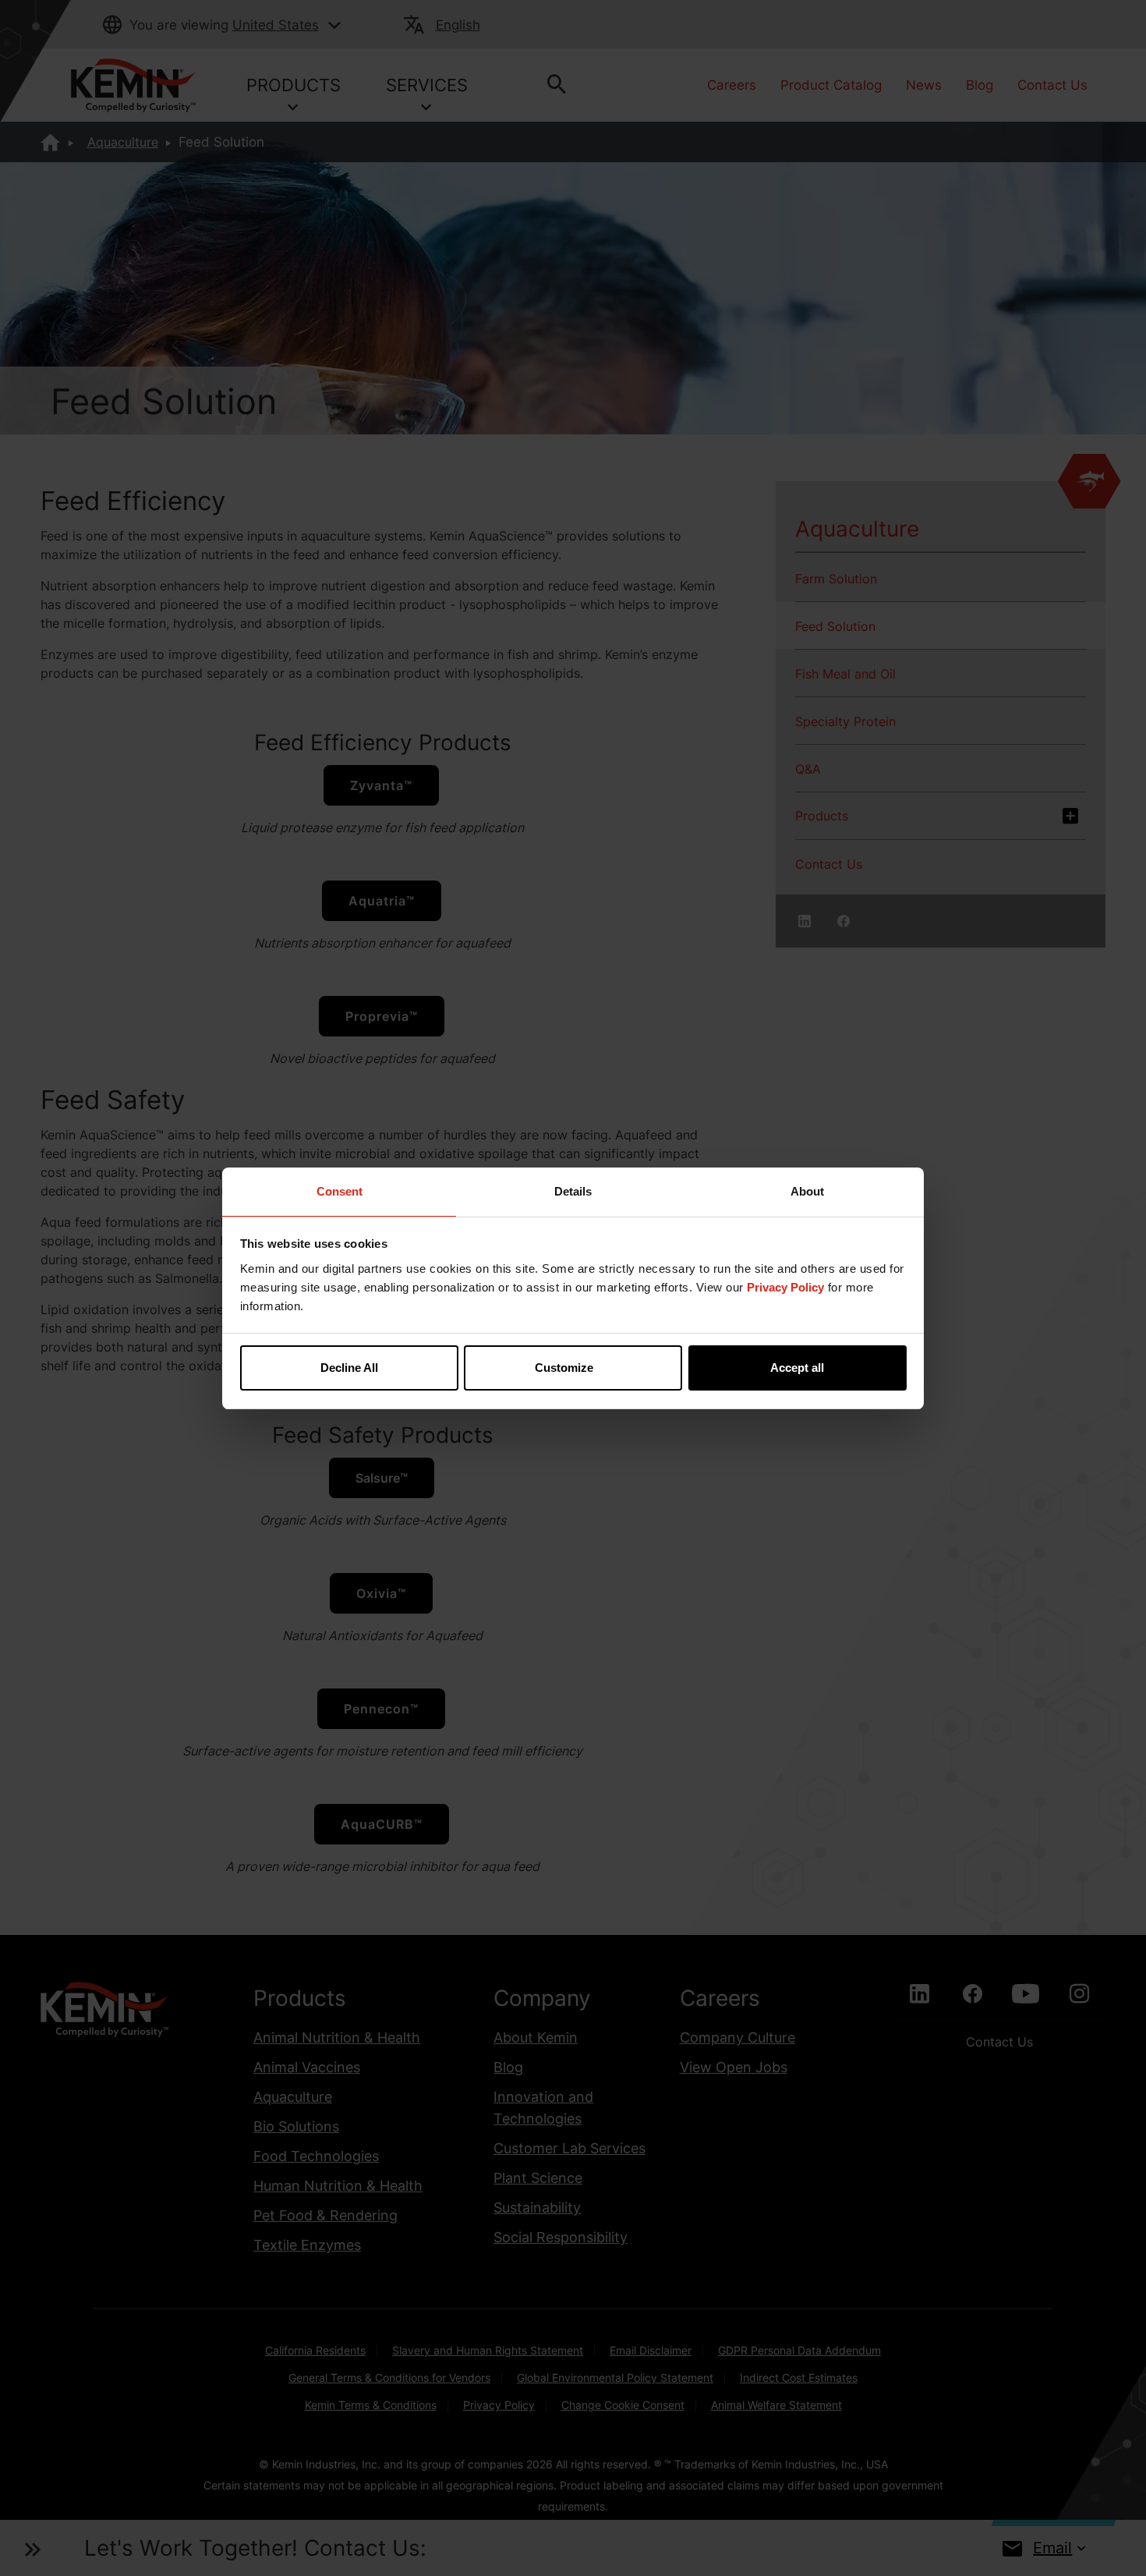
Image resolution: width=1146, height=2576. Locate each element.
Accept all (797, 1368)
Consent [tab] (340, 1191)
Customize (564, 1368)
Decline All (349, 1368)
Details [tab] (573, 1191)
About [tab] (807, 1191)
